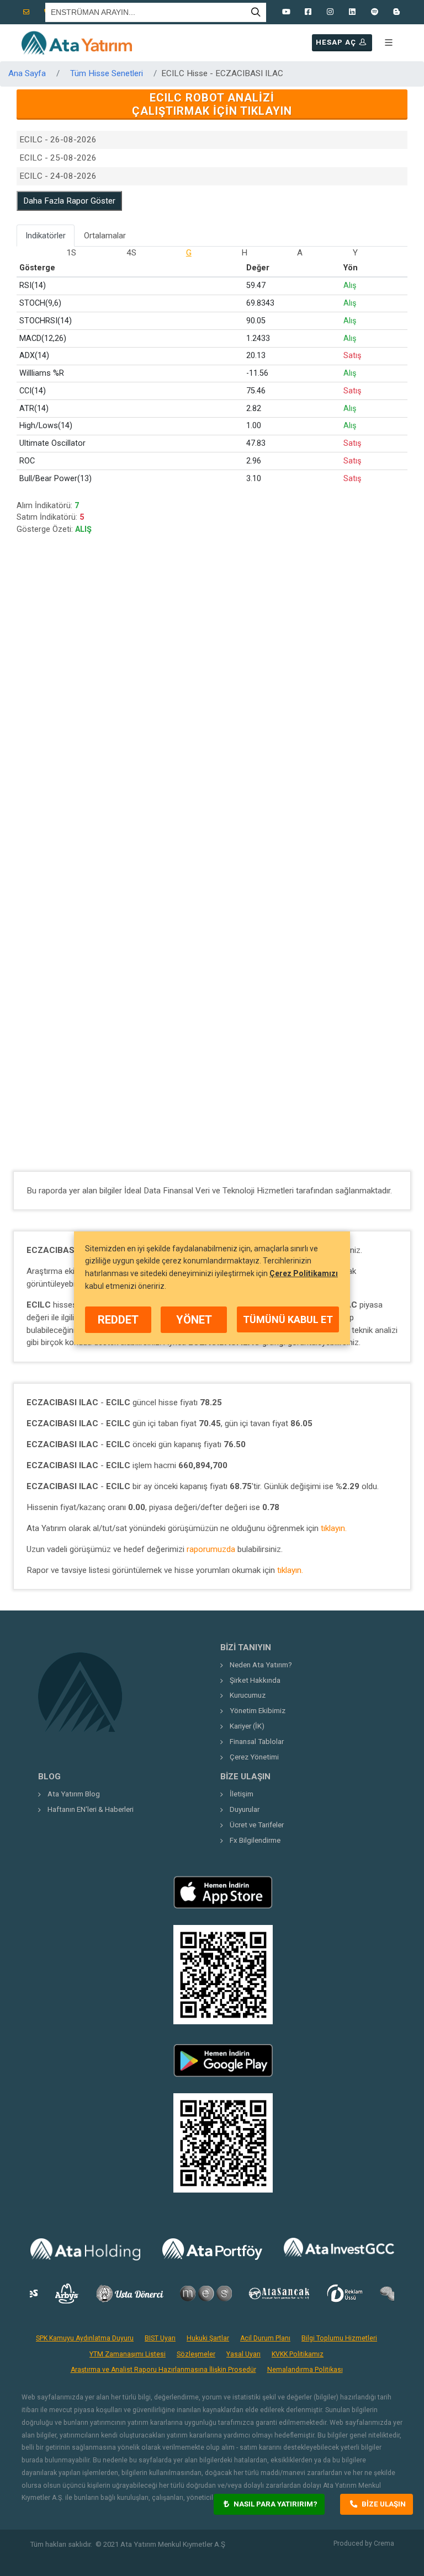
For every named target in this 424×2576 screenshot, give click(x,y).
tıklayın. (334, 1528)
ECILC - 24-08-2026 (58, 176)
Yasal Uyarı (243, 2354)
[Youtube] (286, 12)
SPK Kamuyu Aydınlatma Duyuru (85, 2338)
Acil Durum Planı (265, 2338)
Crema (384, 2543)
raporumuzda (211, 1549)
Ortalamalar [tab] (105, 236)
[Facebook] (308, 12)
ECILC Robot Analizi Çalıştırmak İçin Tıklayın (212, 104)
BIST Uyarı (160, 2338)
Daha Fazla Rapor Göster (69, 201)
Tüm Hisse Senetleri (107, 73)
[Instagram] (330, 12)
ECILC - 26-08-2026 (58, 140)
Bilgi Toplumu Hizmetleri (339, 2338)
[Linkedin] (352, 12)
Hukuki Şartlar (208, 2338)
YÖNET (194, 1320)
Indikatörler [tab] (46, 236)
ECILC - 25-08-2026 (58, 158)
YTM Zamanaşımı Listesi (128, 2354)
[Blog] (396, 12)
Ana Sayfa (27, 73)
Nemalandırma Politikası (305, 2370)
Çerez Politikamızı (304, 1273)
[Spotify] (374, 12)
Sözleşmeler (196, 2354)
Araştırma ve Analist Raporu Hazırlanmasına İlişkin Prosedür (163, 2370)
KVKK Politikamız (298, 2354)
